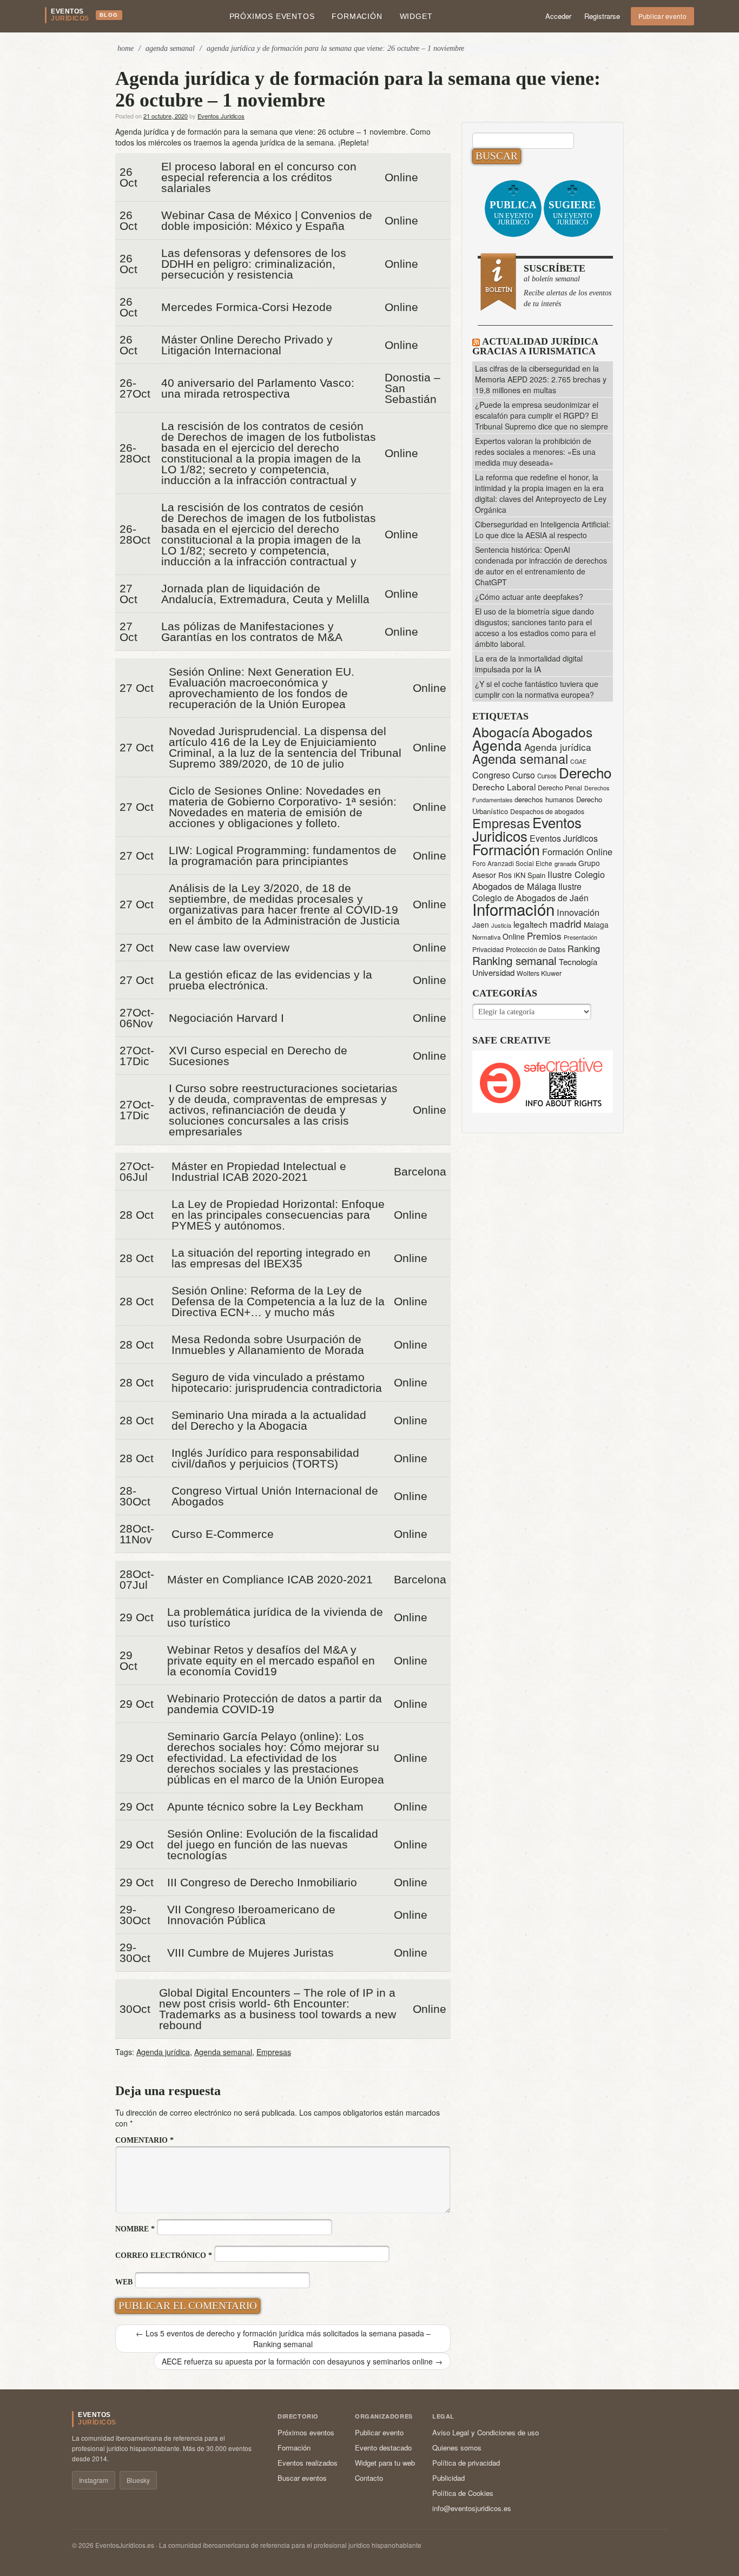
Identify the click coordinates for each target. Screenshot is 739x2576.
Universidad (493, 972)
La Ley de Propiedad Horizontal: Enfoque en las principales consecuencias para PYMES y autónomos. (278, 1215)
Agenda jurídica (163, 2052)
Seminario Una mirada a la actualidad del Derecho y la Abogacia (269, 1421)
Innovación (578, 912)
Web (124, 2282)
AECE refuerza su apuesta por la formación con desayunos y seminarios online (302, 2361)
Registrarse (602, 16)
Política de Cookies (463, 2493)
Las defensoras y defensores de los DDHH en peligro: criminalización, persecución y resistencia (254, 264)
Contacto (369, 2478)
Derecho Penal (560, 788)
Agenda (497, 745)
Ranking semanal (514, 960)
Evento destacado (383, 2448)
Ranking (584, 948)
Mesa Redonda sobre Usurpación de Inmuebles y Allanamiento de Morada (268, 1345)
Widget (416, 16)
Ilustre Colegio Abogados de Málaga (539, 880)
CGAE (578, 761)
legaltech (530, 924)
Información (513, 909)
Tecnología (578, 962)
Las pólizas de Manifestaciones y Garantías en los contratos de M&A (252, 632)
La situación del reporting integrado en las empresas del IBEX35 (271, 1258)
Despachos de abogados (547, 811)
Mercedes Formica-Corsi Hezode (247, 307)
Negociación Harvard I (226, 1018)
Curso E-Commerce (223, 1534)
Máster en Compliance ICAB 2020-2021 (270, 1580)
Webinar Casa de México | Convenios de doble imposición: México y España (267, 221)
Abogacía (501, 732)
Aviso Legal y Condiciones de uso (486, 2432)
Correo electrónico (164, 2255)
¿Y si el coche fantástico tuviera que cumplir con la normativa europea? (537, 689)
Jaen (481, 924)
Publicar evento (663, 16)
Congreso (491, 775)
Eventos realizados (308, 2463)
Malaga (596, 924)
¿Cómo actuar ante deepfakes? (529, 597)
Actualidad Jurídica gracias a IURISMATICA (535, 346)
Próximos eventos (272, 16)
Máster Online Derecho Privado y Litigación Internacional (247, 345)
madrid (566, 923)
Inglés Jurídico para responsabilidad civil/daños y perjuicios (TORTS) (265, 1458)
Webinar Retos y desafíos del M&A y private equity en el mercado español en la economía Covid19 (271, 1661)
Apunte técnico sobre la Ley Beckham (265, 1807)
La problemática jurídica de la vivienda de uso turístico (275, 1617)
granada (565, 863)
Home (126, 48)
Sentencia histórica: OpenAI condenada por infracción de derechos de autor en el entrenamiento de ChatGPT (541, 566)
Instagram (94, 2480)
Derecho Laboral (504, 787)
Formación (357, 16)
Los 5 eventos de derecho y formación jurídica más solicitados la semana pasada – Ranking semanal (283, 2339)
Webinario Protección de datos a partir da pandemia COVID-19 (275, 1704)
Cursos (547, 776)
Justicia (501, 925)
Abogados (562, 732)
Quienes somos (457, 2448)
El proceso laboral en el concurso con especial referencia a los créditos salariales (259, 177)
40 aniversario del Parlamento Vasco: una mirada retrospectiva (258, 388)
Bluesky (138, 2480)
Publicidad (448, 2478)
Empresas (274, 2052)
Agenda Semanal (170, 48)
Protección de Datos (536, 949)
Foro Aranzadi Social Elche (512, 863)
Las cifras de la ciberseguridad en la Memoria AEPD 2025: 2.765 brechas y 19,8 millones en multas (541, 379)
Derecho (585, 772)
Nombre (135, 2229)
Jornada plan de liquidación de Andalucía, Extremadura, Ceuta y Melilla (265, 594)
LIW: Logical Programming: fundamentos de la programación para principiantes (283, 856)
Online (514, 936)
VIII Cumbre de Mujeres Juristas (250, 1953)
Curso (524, 775)
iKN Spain (530, 875)
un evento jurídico (513, 213)
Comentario (144, 2140)
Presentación (580, 937)
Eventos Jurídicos (564, 838)
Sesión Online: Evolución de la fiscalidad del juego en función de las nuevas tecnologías (273, 1845)
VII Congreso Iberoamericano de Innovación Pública (251, 1915)
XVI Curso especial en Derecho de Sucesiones (258, 1056)
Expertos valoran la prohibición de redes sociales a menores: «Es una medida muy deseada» (535, 452)
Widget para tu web (385, 2463)
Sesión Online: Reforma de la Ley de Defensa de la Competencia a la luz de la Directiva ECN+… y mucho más (278, 1302)
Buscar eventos (302, 2478)
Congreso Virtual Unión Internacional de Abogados (275, 1496)
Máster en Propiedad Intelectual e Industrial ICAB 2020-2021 (259, 1172)
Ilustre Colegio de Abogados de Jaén (530, 892)
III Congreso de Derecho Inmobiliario (262, 1883)
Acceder (558, 16)
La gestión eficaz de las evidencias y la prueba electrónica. (270, 980)
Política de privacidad (466, 2463)
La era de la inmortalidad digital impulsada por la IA (529, 664)
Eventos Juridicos (221, 116)
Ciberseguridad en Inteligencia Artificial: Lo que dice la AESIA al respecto (543, 530)
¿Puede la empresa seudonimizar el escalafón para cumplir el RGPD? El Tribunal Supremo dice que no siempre (542, 415)
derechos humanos (544, 799)
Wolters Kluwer (539, 973)
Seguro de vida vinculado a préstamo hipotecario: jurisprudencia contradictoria (277, 1383)
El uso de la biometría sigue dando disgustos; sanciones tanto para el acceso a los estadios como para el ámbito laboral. (535, 628)
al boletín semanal (568, 285)
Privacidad (488, 949)
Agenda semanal (223, 2052)
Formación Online (577, 851)
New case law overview (229, 948)
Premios (544, 936)
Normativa (486, 937)
